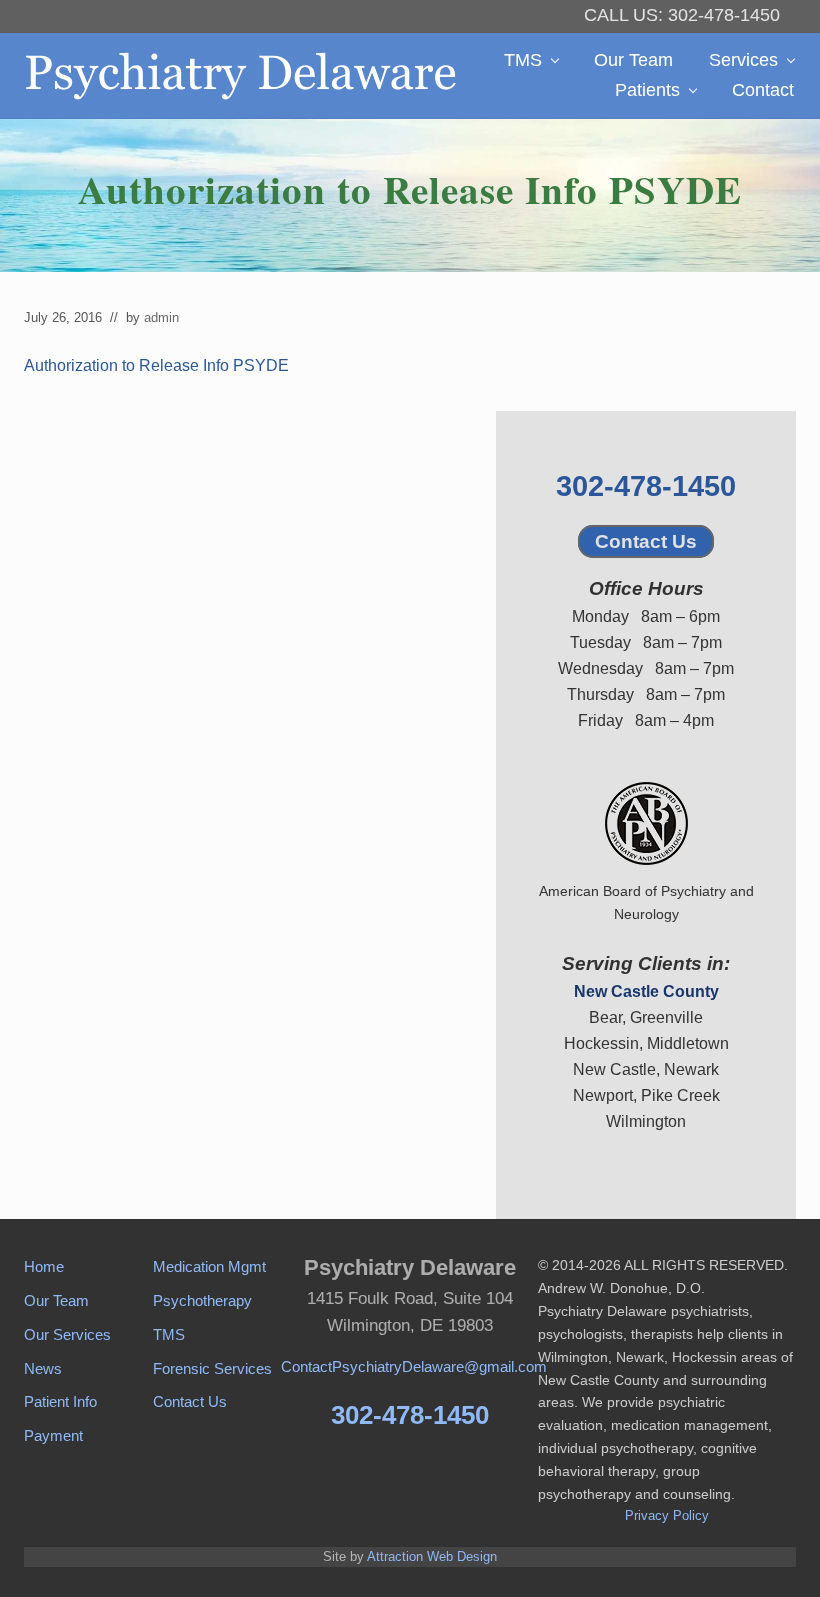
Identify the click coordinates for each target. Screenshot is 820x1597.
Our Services (67, 1334)
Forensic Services (212, 1368)
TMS (169, 1334)
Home (44, 1266)
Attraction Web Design (432, 1556)
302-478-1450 (646, 486)
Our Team (56, 1300)
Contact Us (646, 541)
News (43, 1368)
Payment (53, 1435)
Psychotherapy (202, 1300)
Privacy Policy (667, 1515)
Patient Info (60, 1401)
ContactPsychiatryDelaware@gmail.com (414, 1366)
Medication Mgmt (209, 1266)
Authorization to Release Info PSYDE (156, 365)
